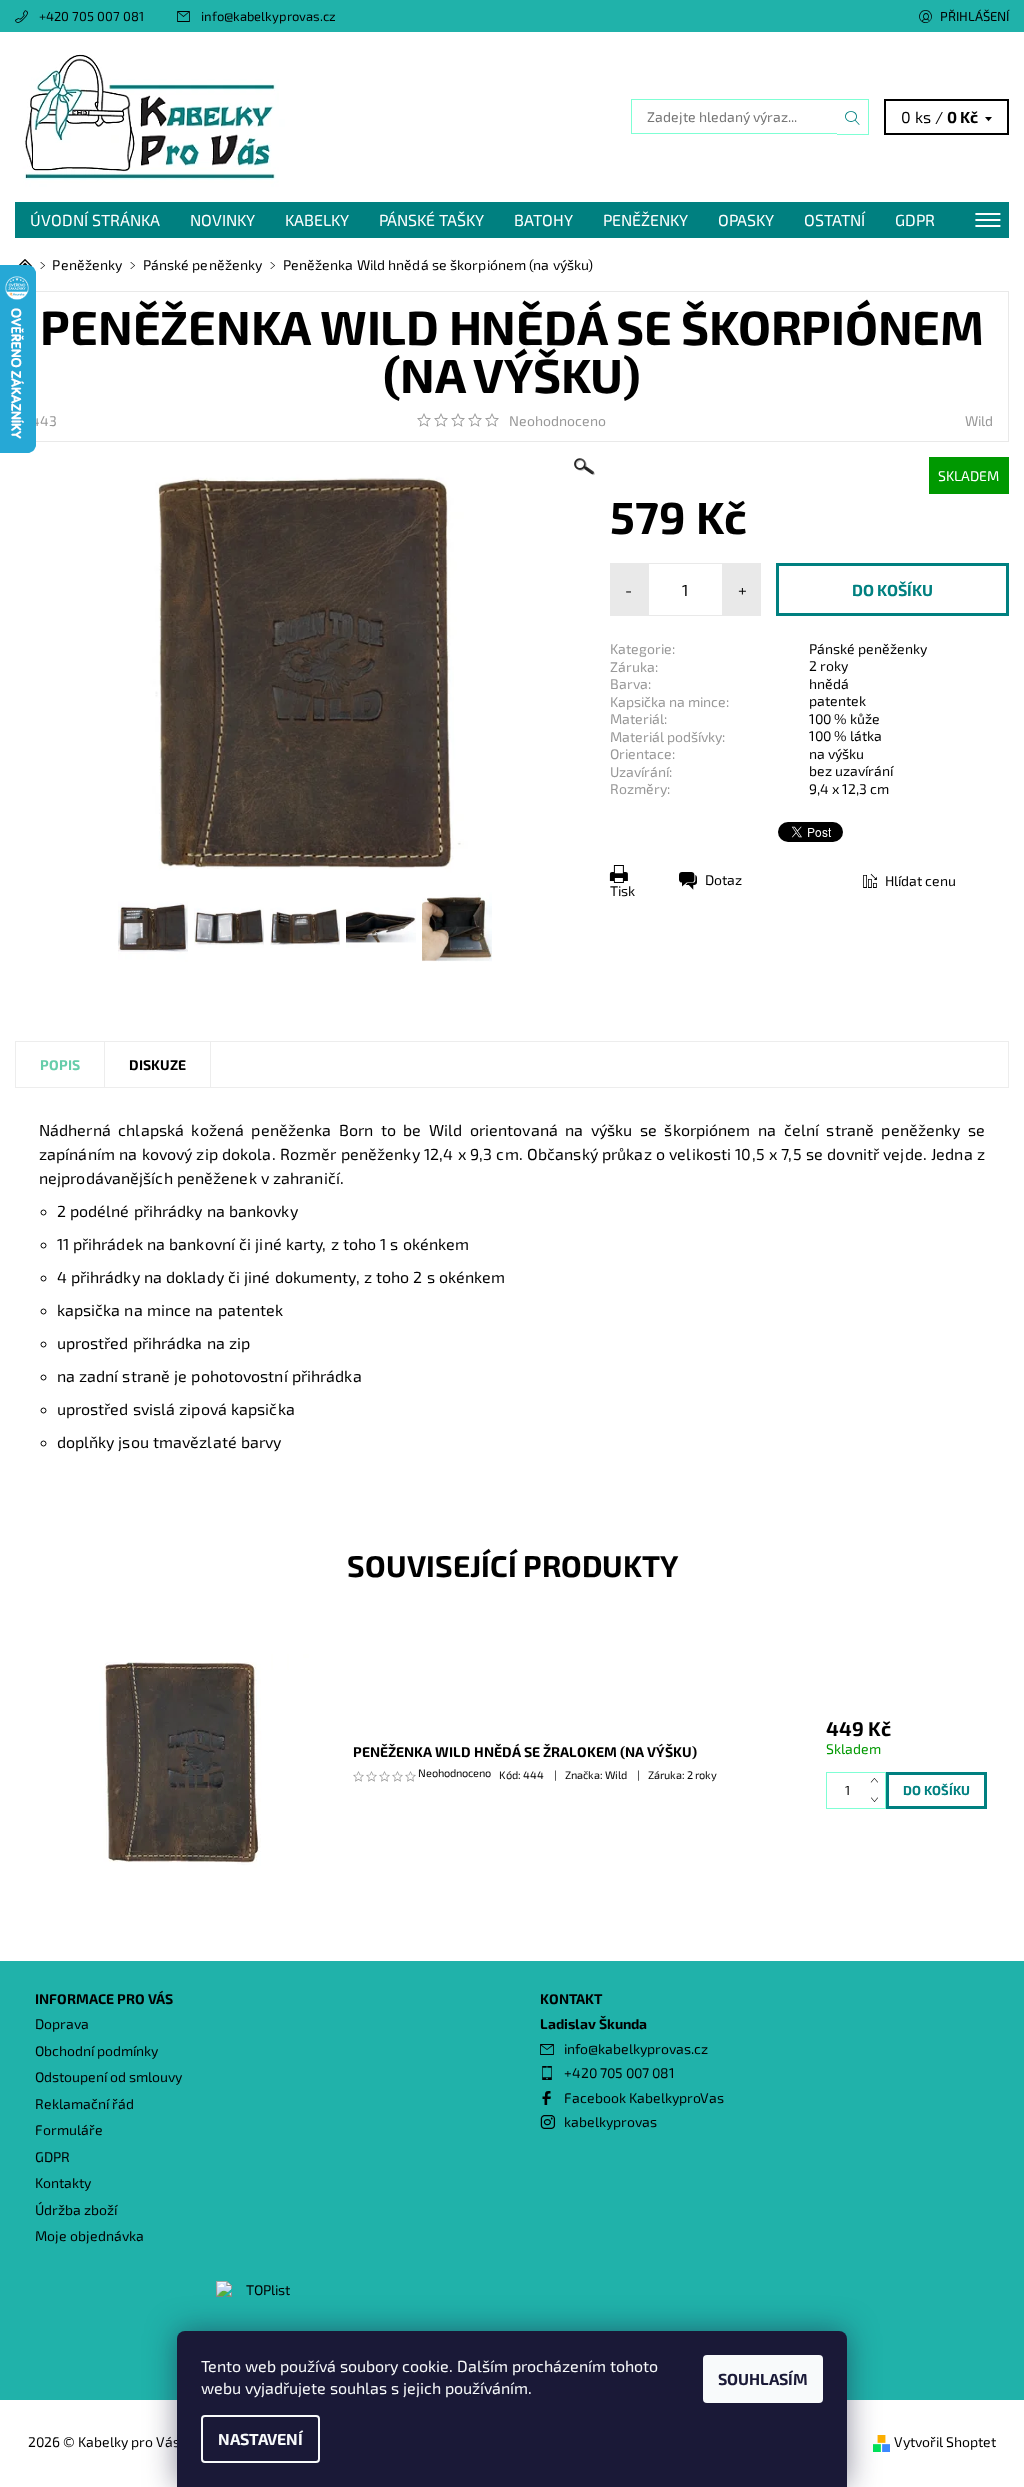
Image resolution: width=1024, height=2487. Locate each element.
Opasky (746, 219)
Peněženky (645, 219)
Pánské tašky (431, 219)
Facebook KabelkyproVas (644, 2097)
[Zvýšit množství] (878, 1781)
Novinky (222, 219)
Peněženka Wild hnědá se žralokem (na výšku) (525, 1752)
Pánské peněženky (868, 648)
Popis (60, 1064)
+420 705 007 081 (91, 16)
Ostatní (834, 219)
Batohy (543, 219)
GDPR (915, 219)
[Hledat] (853, 117)
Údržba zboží (76, 2209)
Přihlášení (974, 16)
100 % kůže (844, 718)
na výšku (836, 753)
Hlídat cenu (920, 880)
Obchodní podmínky (96, 2050)
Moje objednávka (89, 2235)
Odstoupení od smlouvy (108, 2076)
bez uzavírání (851, 770)
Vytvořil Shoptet (945, 2441)
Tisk (622, 890)
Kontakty (63, 2182)
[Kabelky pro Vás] (263, 117)
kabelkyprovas (610, 2121)
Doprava (62, 2023)
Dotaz (723, 879)
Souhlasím (763, 2378)
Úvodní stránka (95, 219)
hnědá (829, 683)
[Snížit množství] (878, 1799)
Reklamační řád (84, 2103)
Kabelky (317, 219)
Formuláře (69, 2129)
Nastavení (260, 2438)
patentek (837, 700)
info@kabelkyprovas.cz (268, 16)
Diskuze (157, 1064)
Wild (979, 420)
